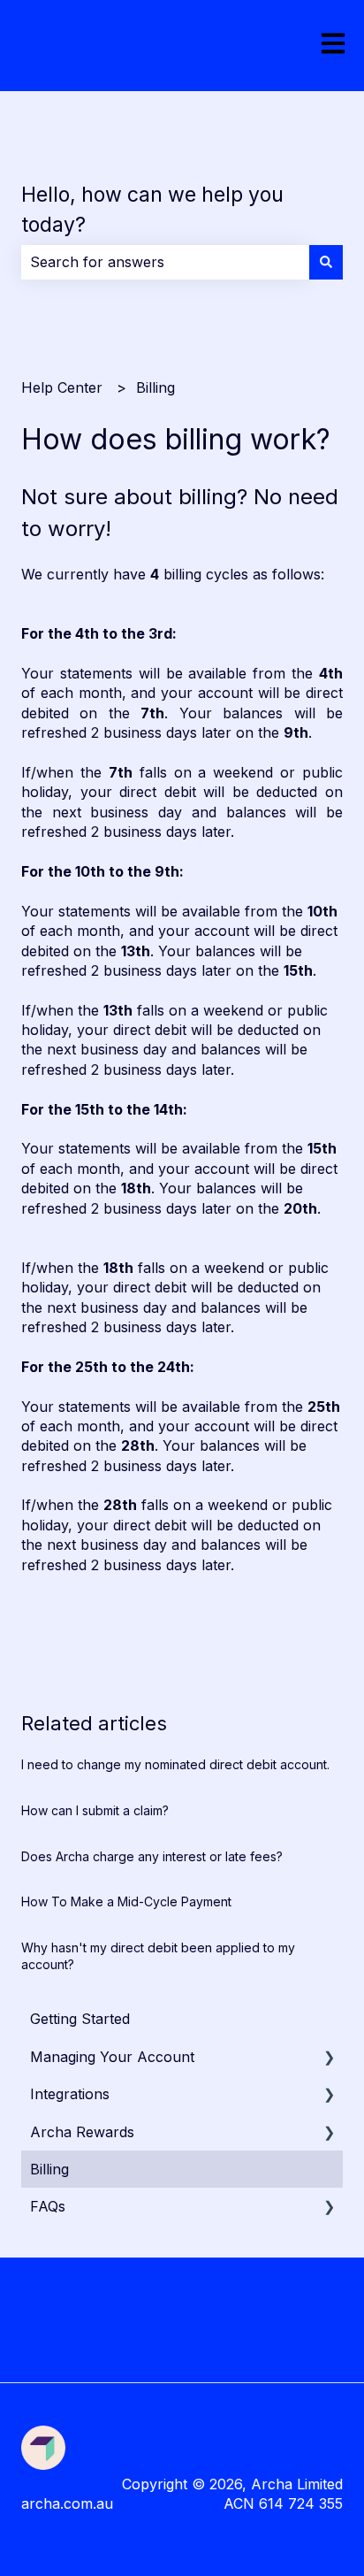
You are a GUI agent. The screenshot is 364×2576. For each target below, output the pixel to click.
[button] (329, 2058)
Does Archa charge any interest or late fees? (152, 1856)
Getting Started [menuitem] (80, 2019)
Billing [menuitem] (49, 2169)
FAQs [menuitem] (48, 2206)
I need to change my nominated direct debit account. (175, 1764)
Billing (155, 387)
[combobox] (165, 262)
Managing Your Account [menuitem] (112, 2057)
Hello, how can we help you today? (152, 210)
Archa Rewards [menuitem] (82, 2132)
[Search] (326, 262)
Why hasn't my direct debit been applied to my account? (158, 1956)
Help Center (62, 387)
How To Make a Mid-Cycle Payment (126, 1901)
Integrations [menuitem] (70, 2094)
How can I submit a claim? (95, 1810)
